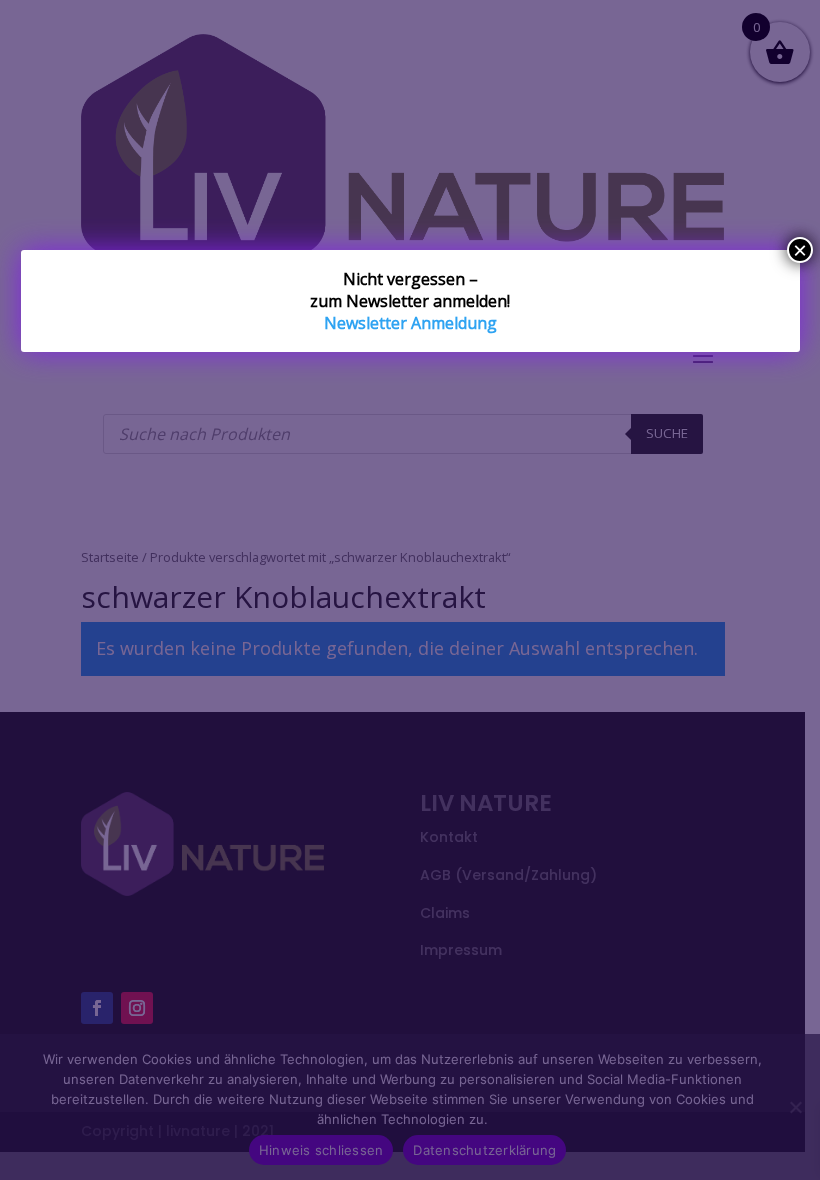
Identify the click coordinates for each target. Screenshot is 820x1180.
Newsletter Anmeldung (410, 323)
